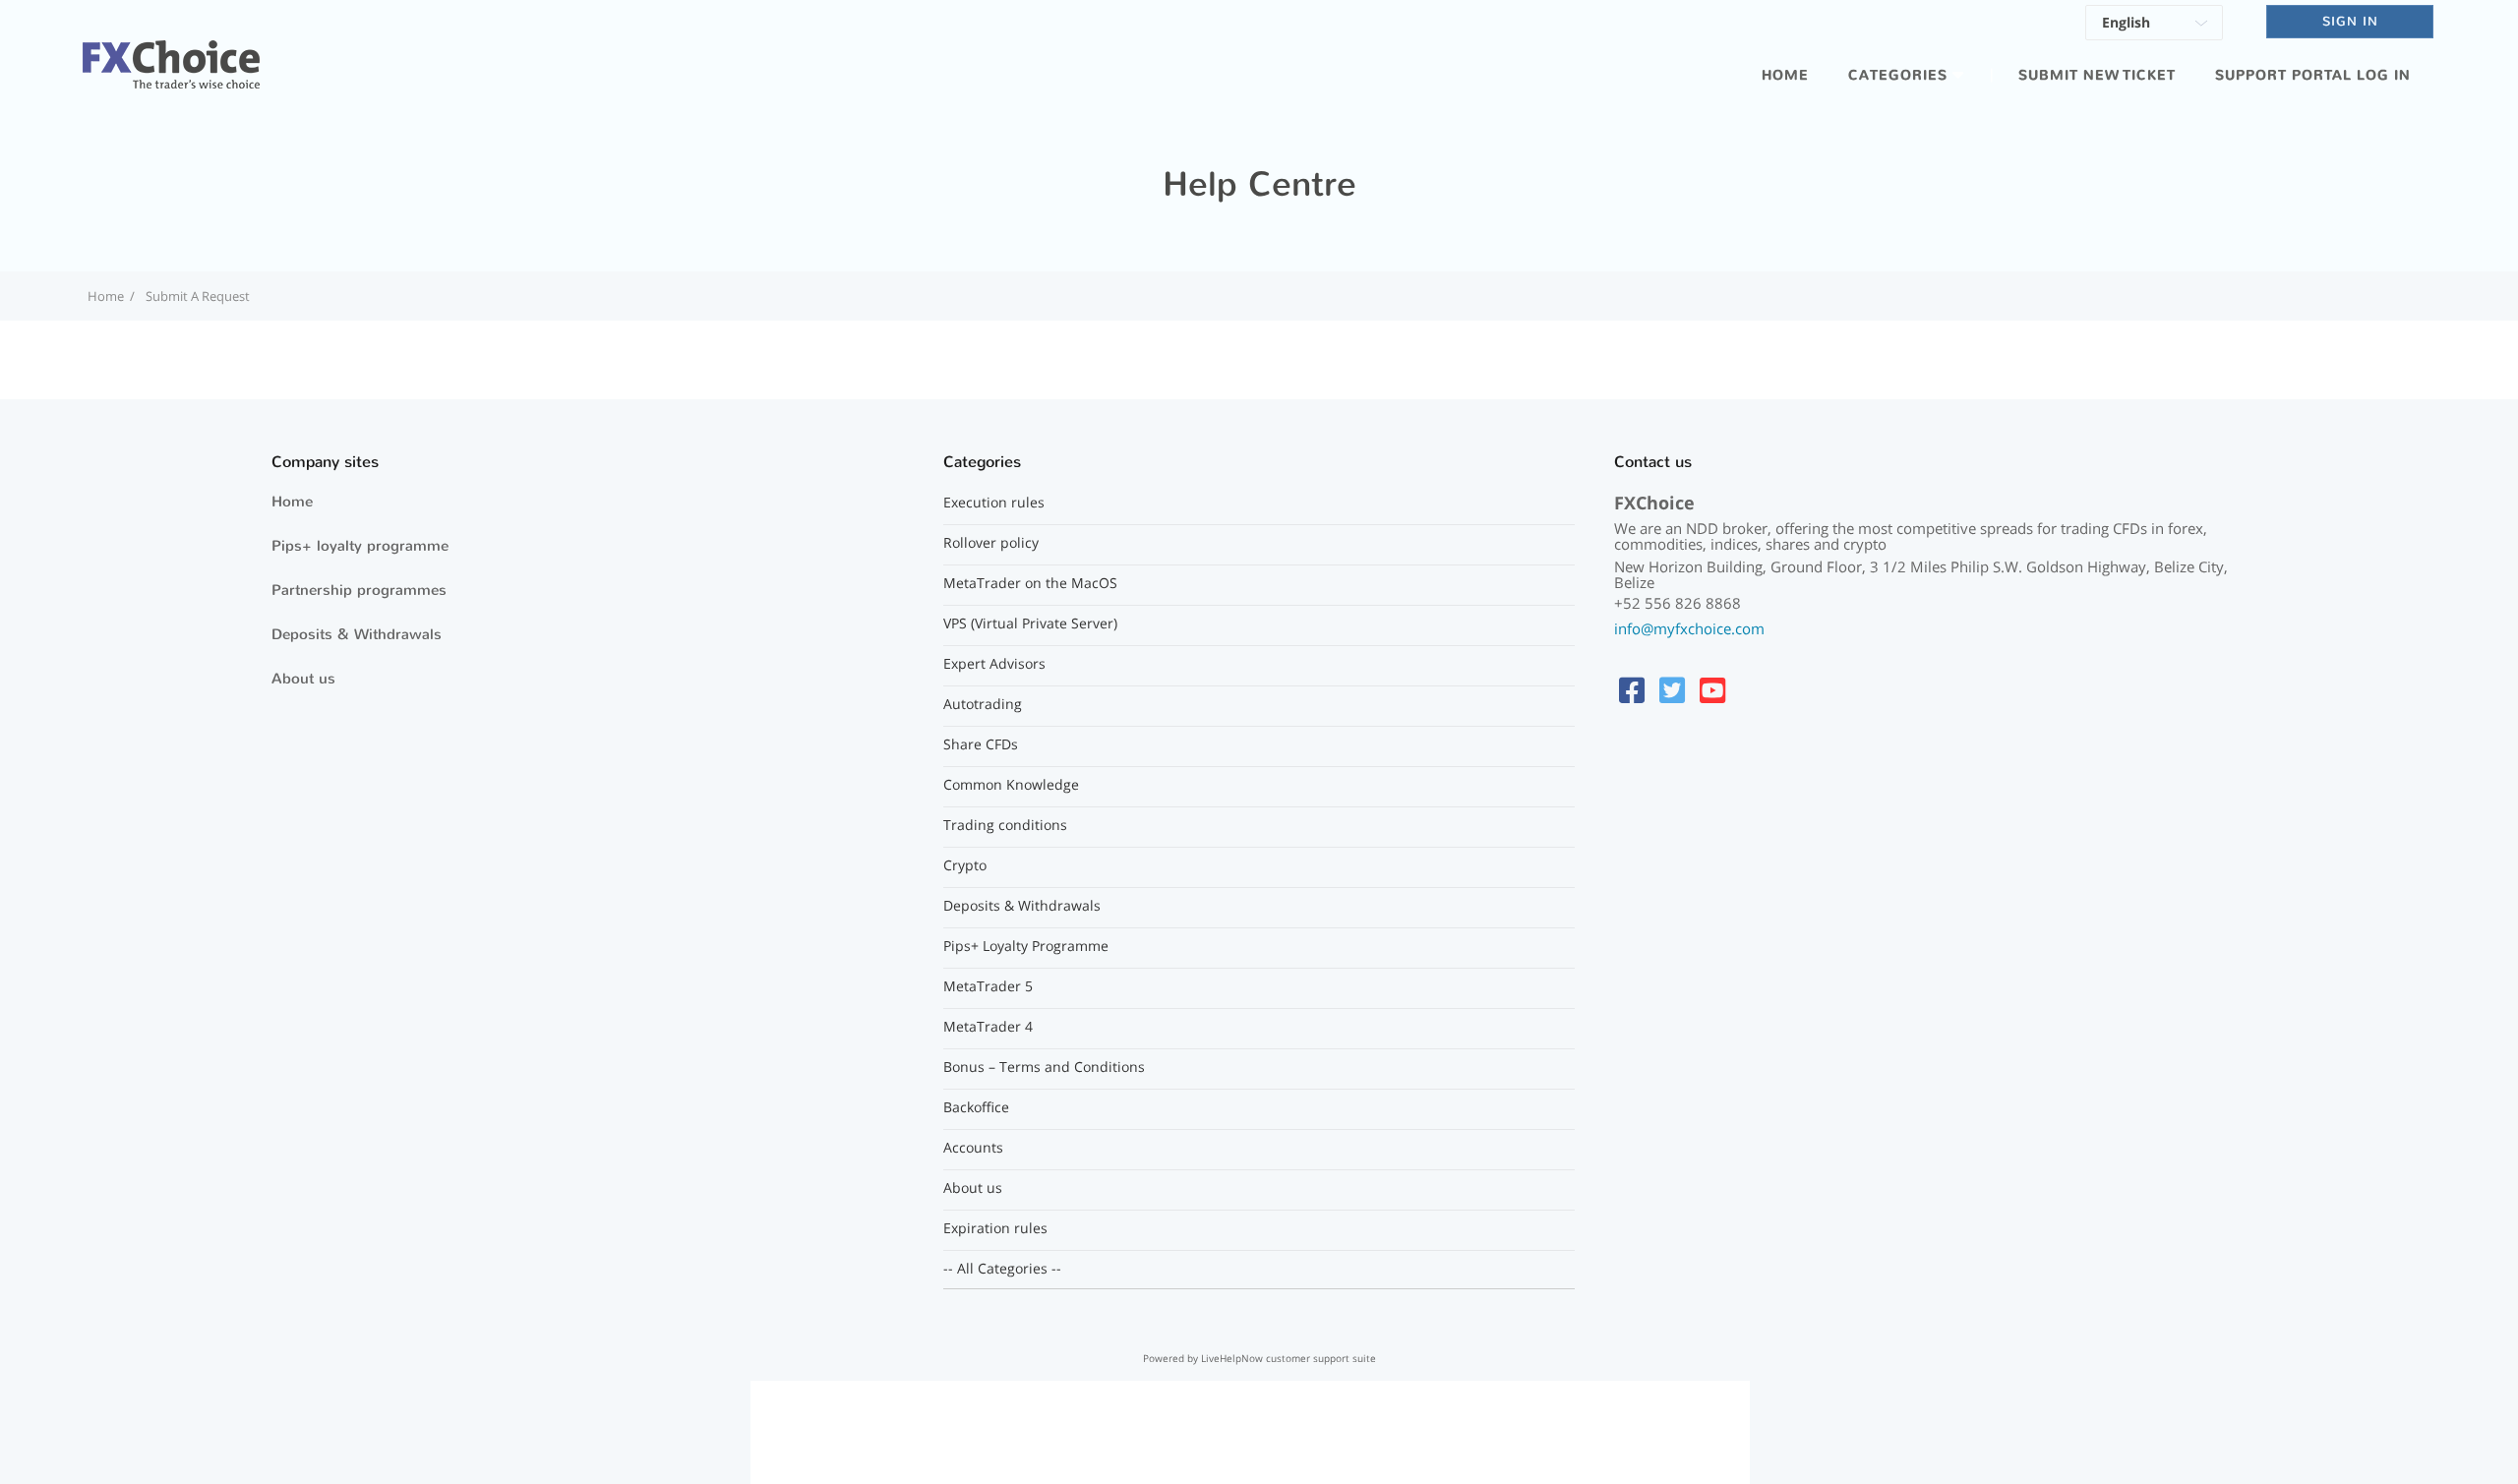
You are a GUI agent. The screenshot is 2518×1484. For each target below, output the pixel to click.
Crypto (965, 865)
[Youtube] (1712, 690)
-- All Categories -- (1002, 1269)
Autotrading (983, 704)
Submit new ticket (2097, 75)
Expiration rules (995, 1228)
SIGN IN (2350, 21)
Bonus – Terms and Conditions (1044, 1067)
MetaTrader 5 (988, 986)
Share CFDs (981, 744)
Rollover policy (991, 543)
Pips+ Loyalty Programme (1026, 946)
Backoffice (976, 1107)
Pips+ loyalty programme (360, 546)
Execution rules (994, 503)
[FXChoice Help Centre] (171, 53)
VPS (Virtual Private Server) (1030, 623)
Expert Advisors (994, 664)
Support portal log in (2313, 75)
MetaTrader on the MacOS (1030, 583)
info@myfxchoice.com (1689, 628)
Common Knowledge (1011, 785)
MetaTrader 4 (988, 1027)
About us (303, 679)
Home (1785, 75)
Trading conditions (1005, 825)
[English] (2154, 26)
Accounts (973, 1148)
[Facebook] (1632, 690)
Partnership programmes (359, 590)
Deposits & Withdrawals (357, 634)
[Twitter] (1672, 690)
